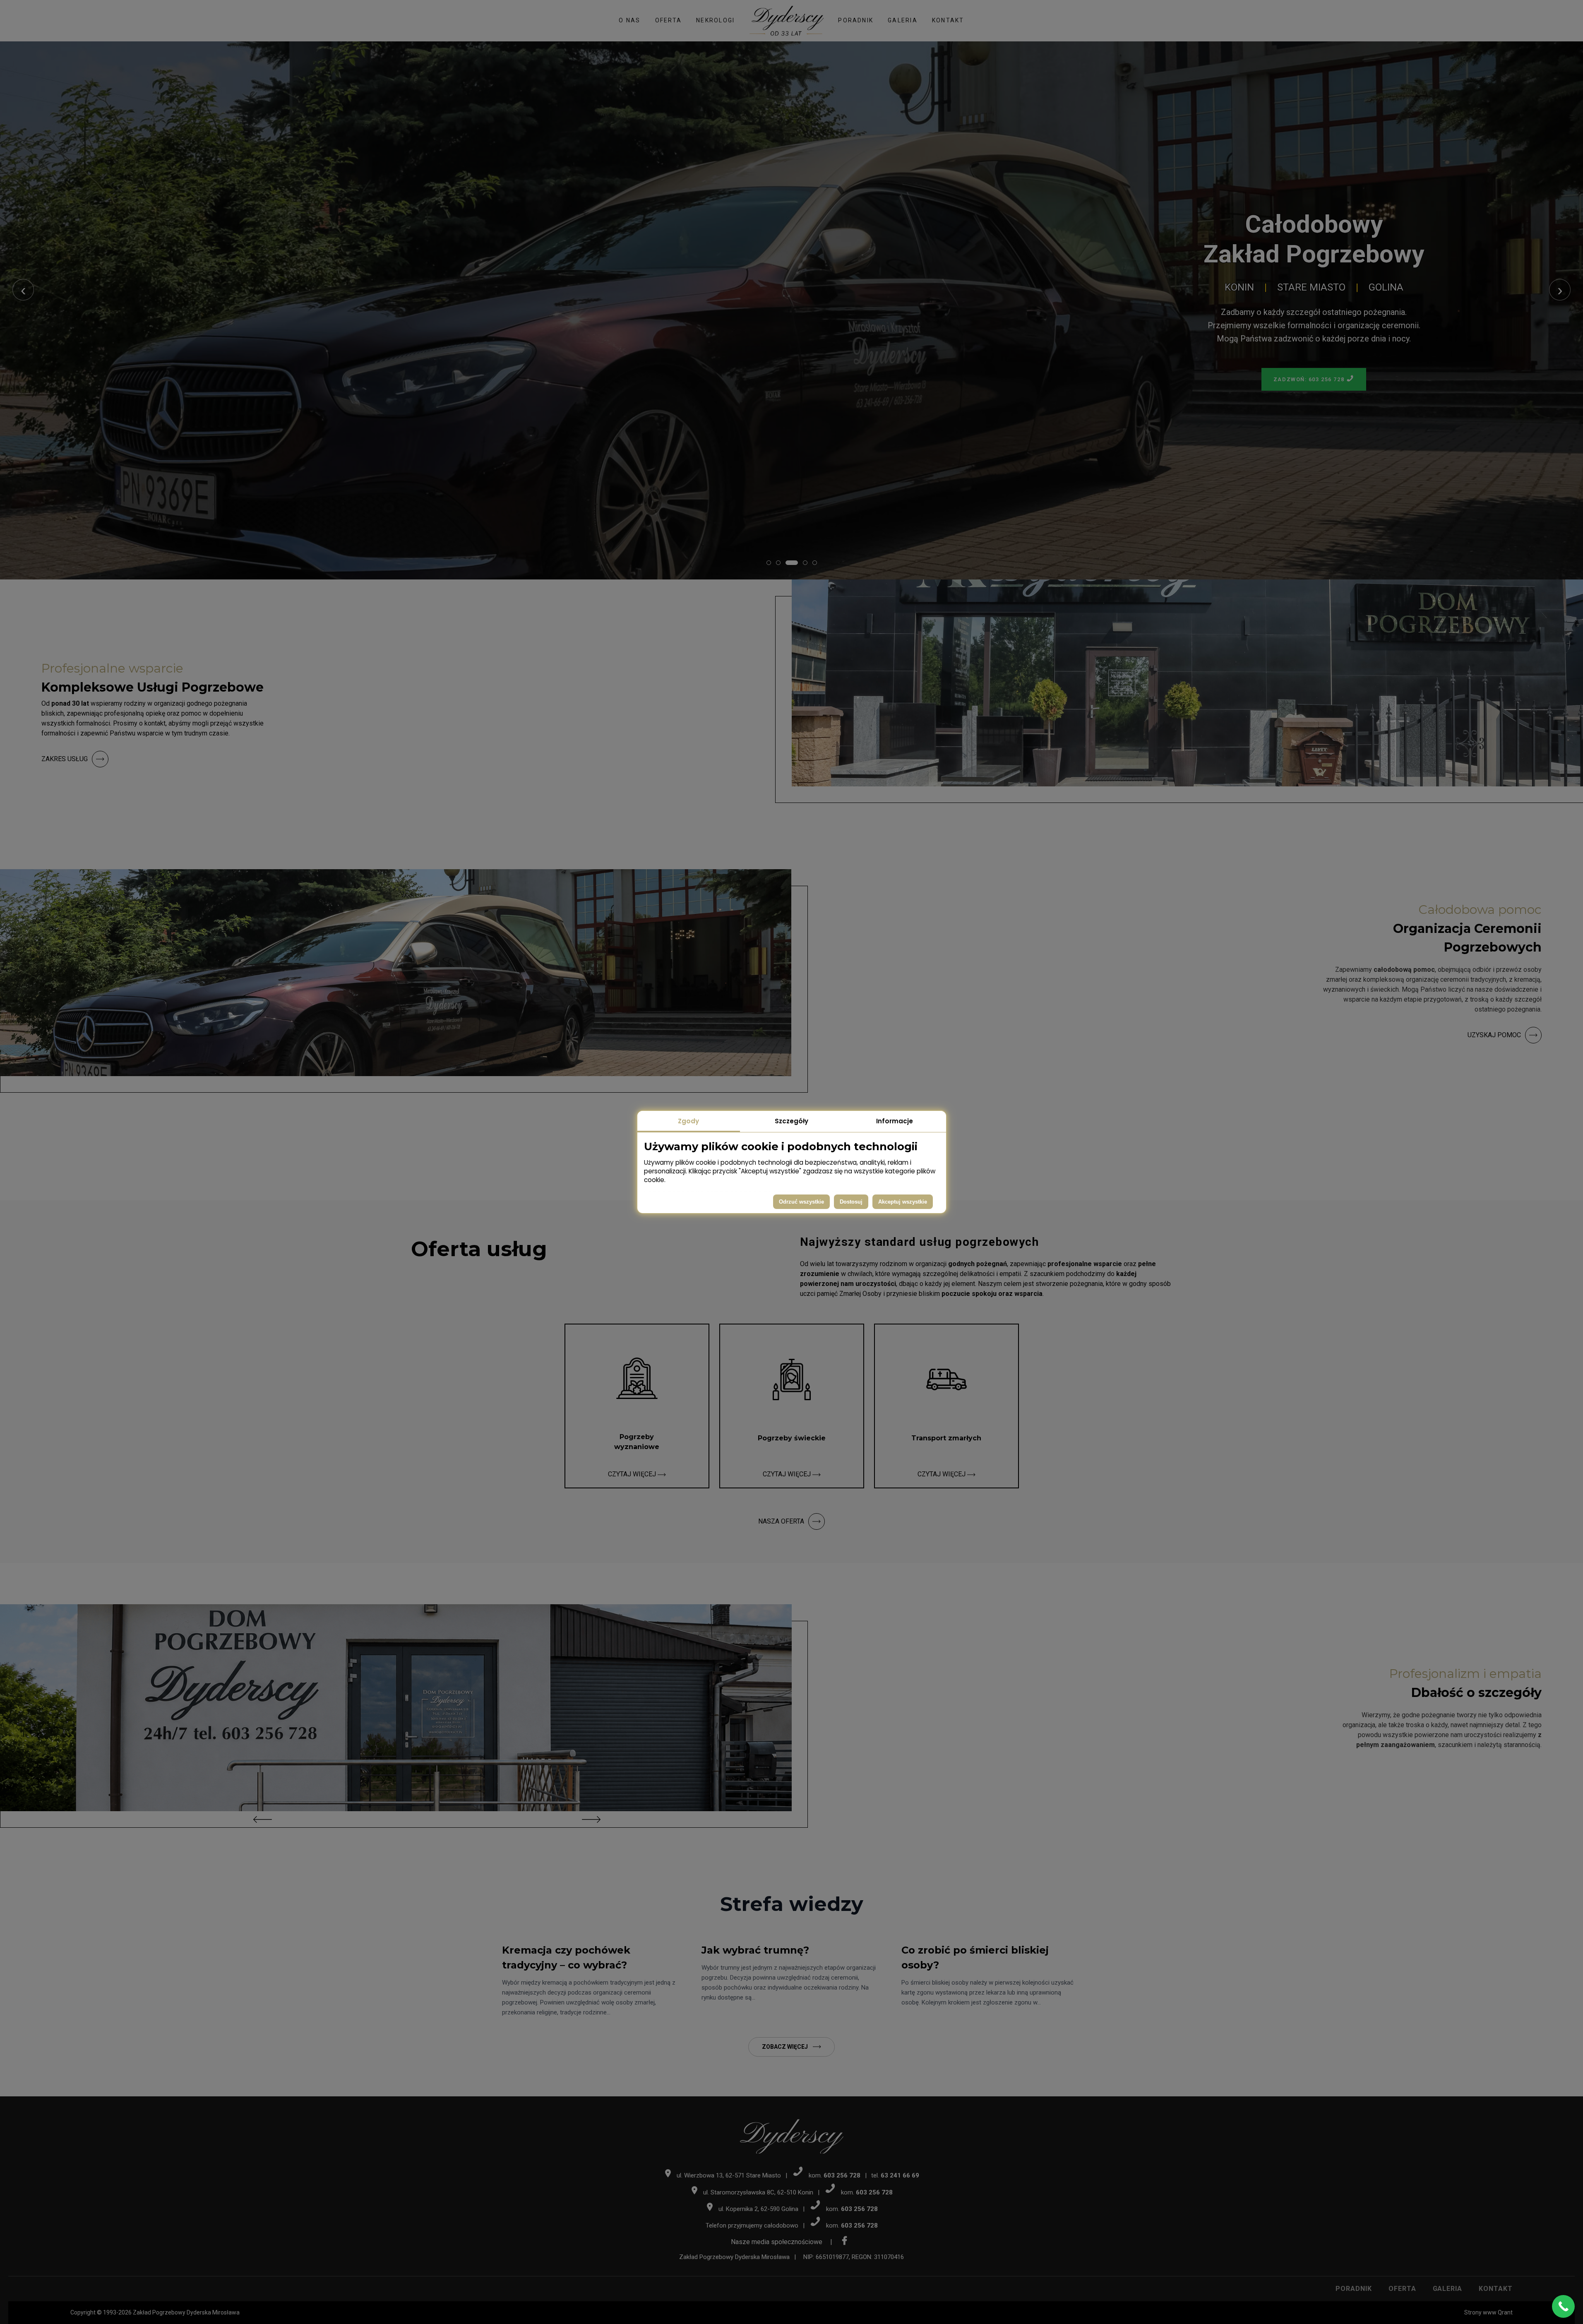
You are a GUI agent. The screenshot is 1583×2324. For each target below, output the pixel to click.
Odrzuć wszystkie (801, 1202)
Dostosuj (851, 1202)
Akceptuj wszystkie (903, 1202)
